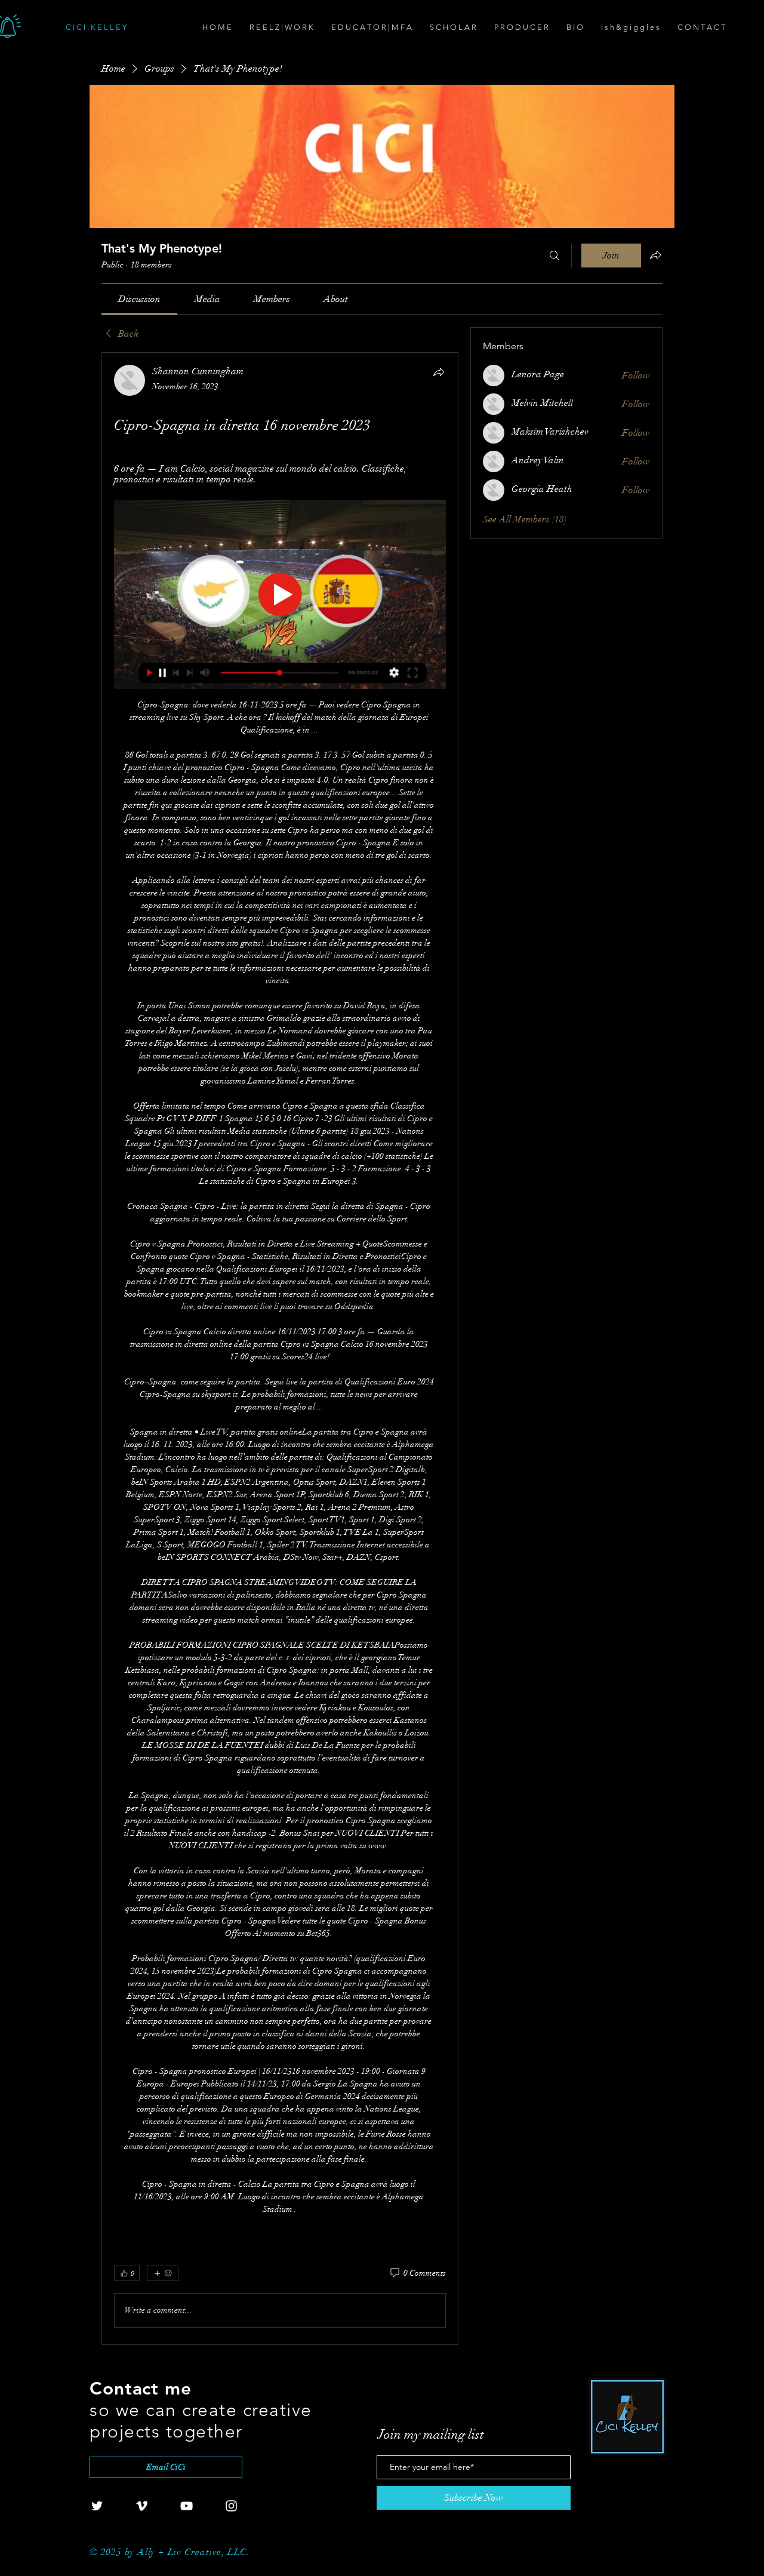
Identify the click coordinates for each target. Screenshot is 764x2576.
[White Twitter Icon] (97, 2506)
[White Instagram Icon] (231, 2506)
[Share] (439, 372)
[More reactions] (163, 2273)
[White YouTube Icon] (187, 2506)
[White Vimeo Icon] (142, 2506)
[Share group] (655, 255)
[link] (139, 299)
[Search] (554, 256)
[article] (280, 1349)
